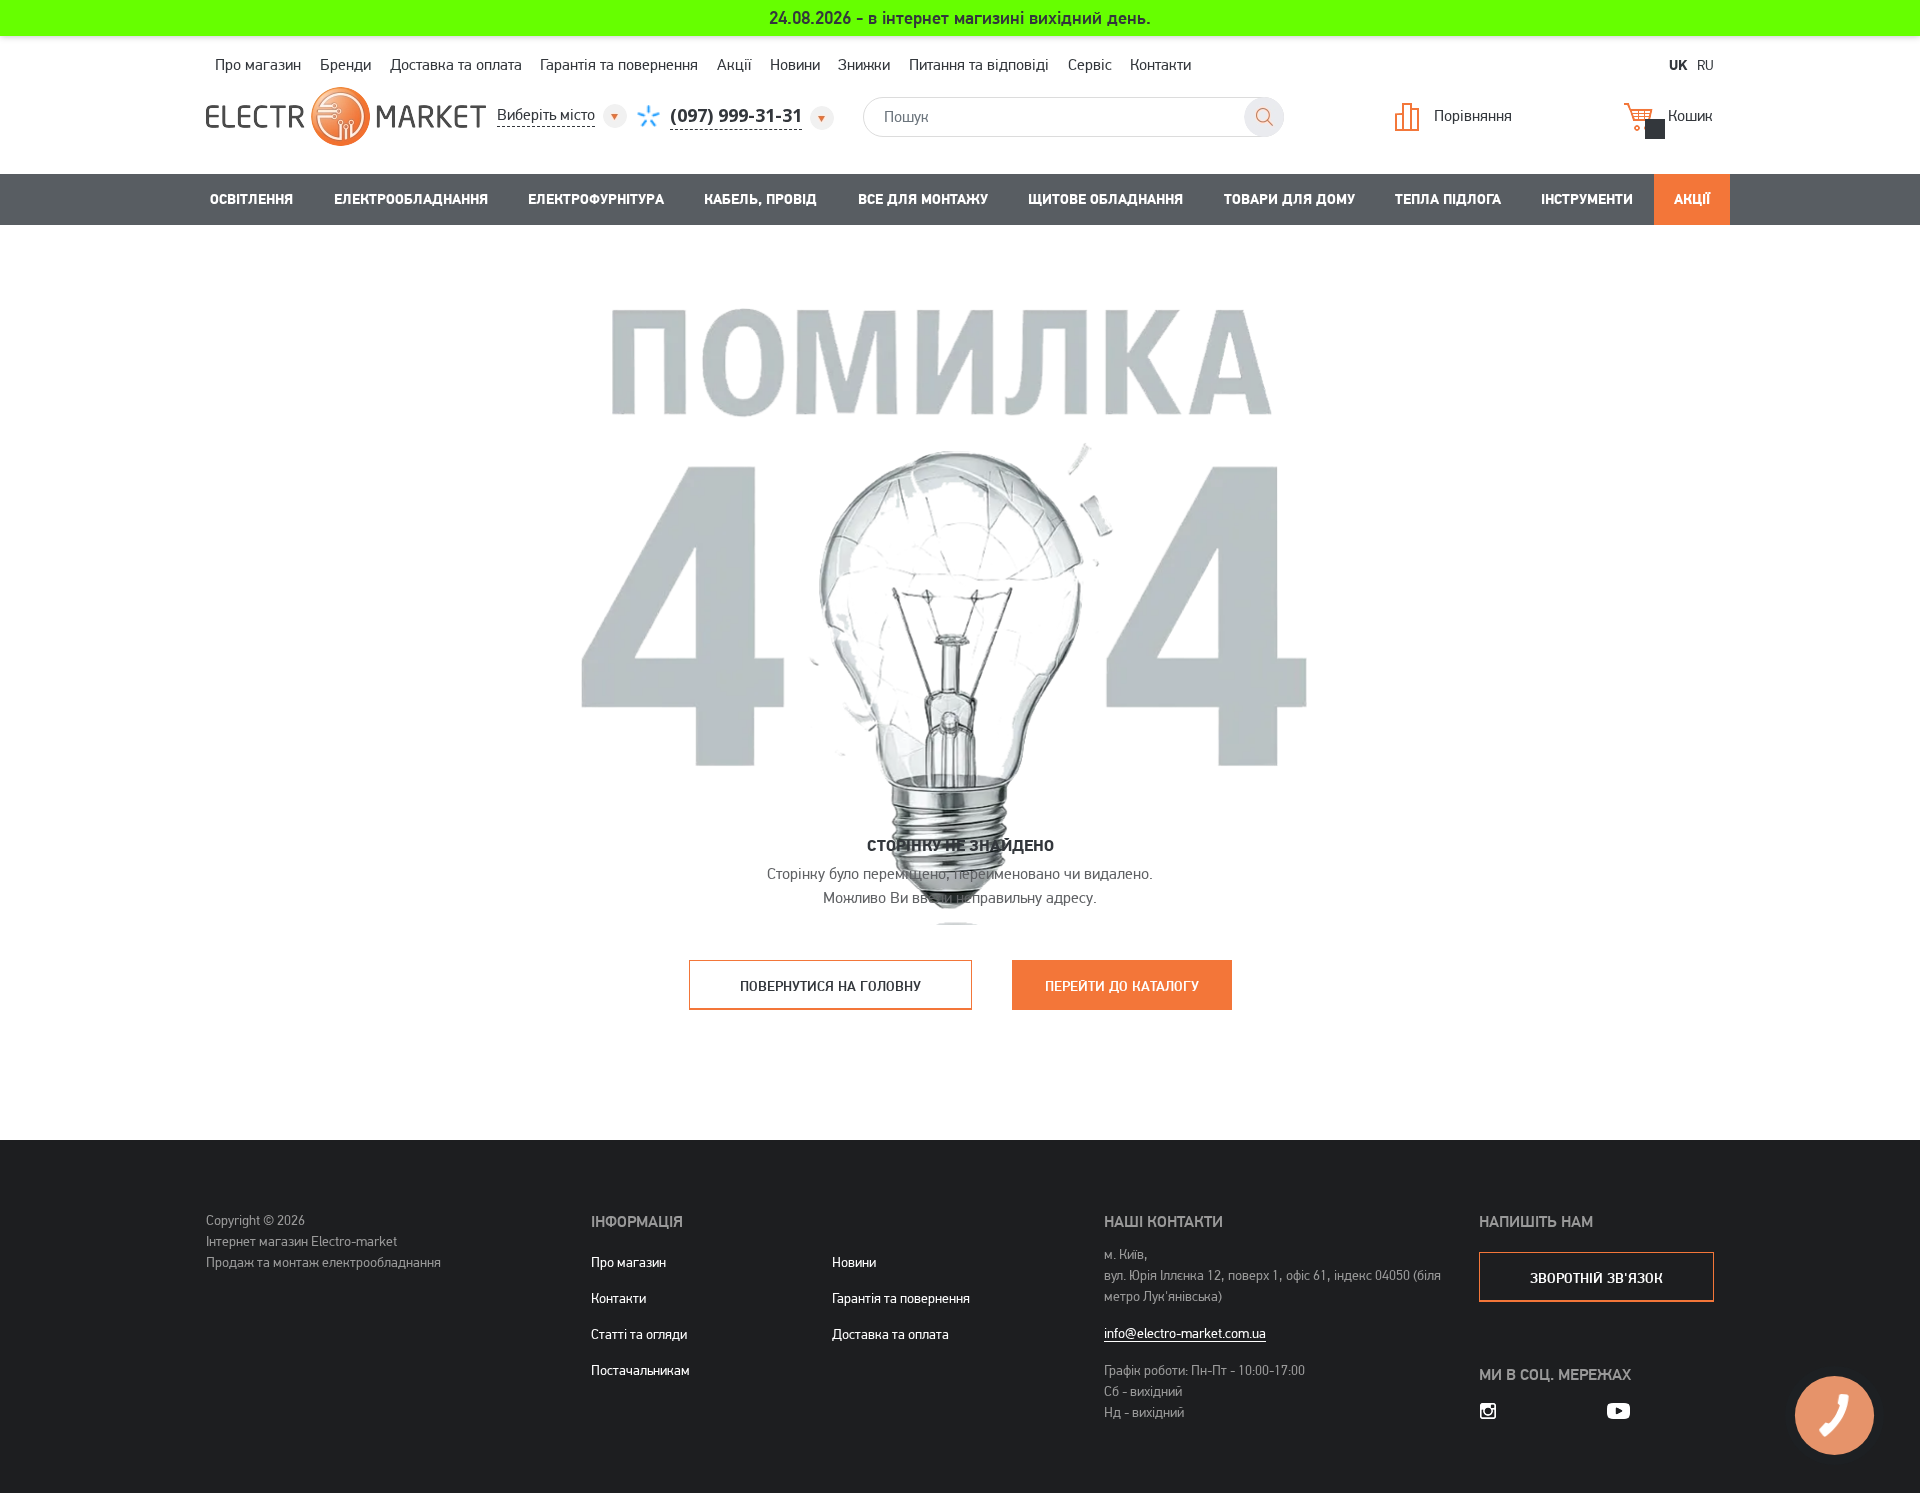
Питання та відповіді (979, 64)
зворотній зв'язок (1596, 1277)
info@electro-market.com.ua (1185, 1333)
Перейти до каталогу (1122, 985)
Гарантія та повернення (619, 64)
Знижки (864, 64)
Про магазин (258, 64)
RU (1705, 64)
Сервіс (1090, 64)
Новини (795, 64)
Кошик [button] (1690, 114)
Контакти (1160, 64)
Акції (734, 64)
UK (1678, 64)
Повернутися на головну (830, 985)
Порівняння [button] (1473, 114)
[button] (563, 115)
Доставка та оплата (456, 64)
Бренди (345, 64)
